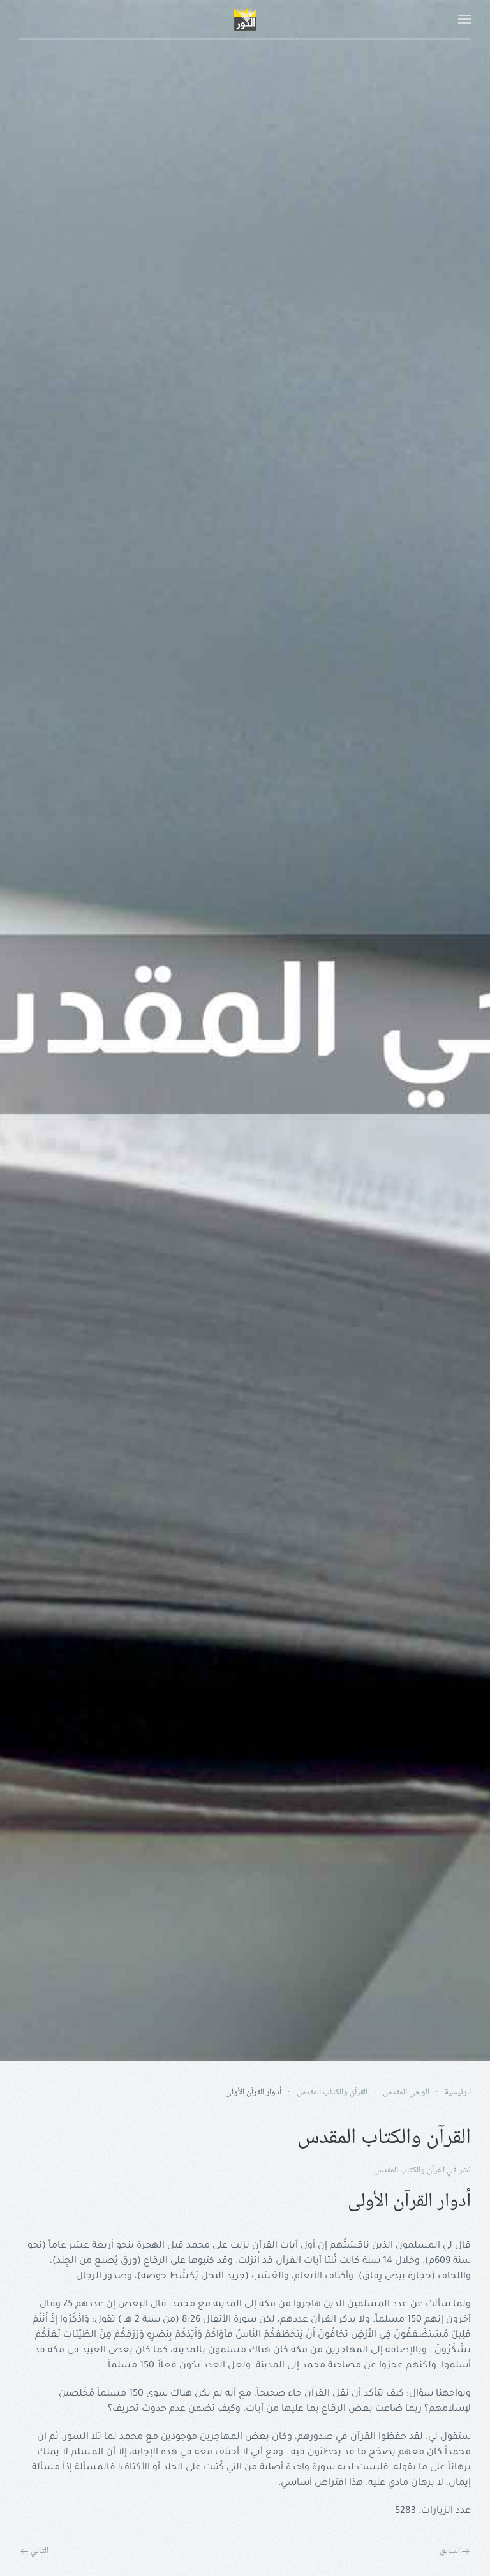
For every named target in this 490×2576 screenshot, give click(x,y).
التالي (40, 2552)
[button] (464, 19)
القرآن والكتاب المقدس (409, 2170)
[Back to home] (245, 19)
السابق (450, 2552)
